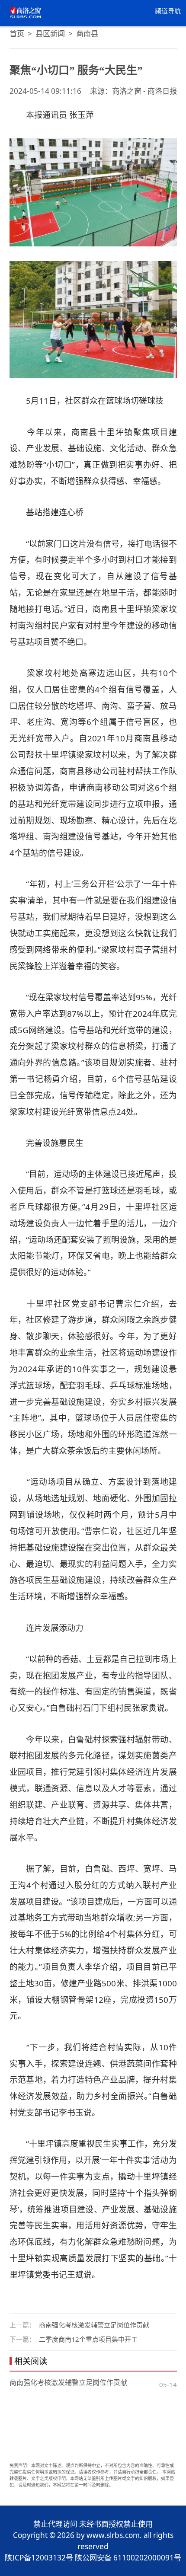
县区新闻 (50, 34)
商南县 (87, 34)
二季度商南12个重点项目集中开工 (88, 2339)
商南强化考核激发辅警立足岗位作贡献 (94, 2325)
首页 (17, 34)
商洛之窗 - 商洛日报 (144, 91)
